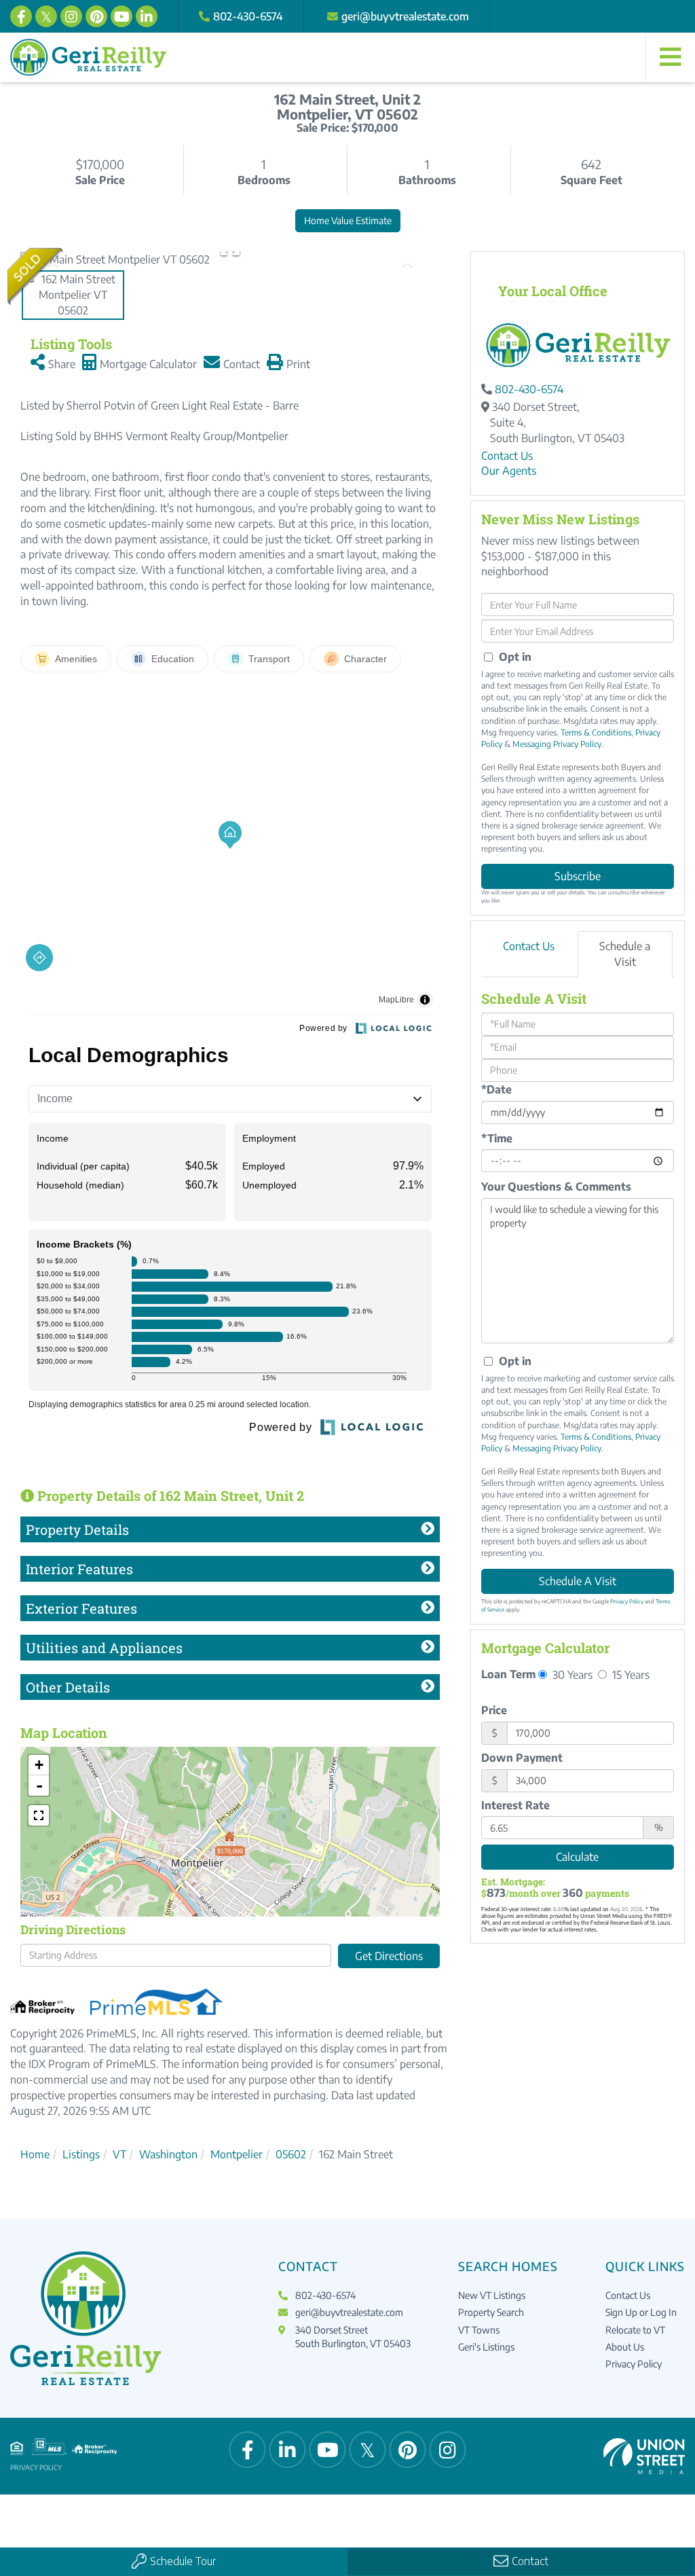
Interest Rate (515, 1805)
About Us (625, 2347)
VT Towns (479, 2330)
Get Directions (389, 1956)
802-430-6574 (248, 16)
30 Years (571, 1674)
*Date (496, 1089)
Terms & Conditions (596, 732)
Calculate (577, 1857)
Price (494, 1710)
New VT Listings (492, 2295)
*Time (497, 1138)
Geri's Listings (486, 2347)
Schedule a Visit (625, 954)
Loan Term (508, 1674)
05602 (291, 2154)
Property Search (491, 2312)
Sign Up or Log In (641, 2312)
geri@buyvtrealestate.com (405, 16)
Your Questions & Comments (556, 1186)
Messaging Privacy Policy (557, 744)
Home (35, 2154)
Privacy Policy (627, 1601)
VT (119, 2154)
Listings (81, 2154)
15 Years (630, 1674)
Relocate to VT (635, 2330)
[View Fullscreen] (39, 1815)
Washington (168, 2154)
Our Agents (509, 471)
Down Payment (522, 1758)
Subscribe (578, 876)
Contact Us (507, 456)
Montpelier (237, 2154)
